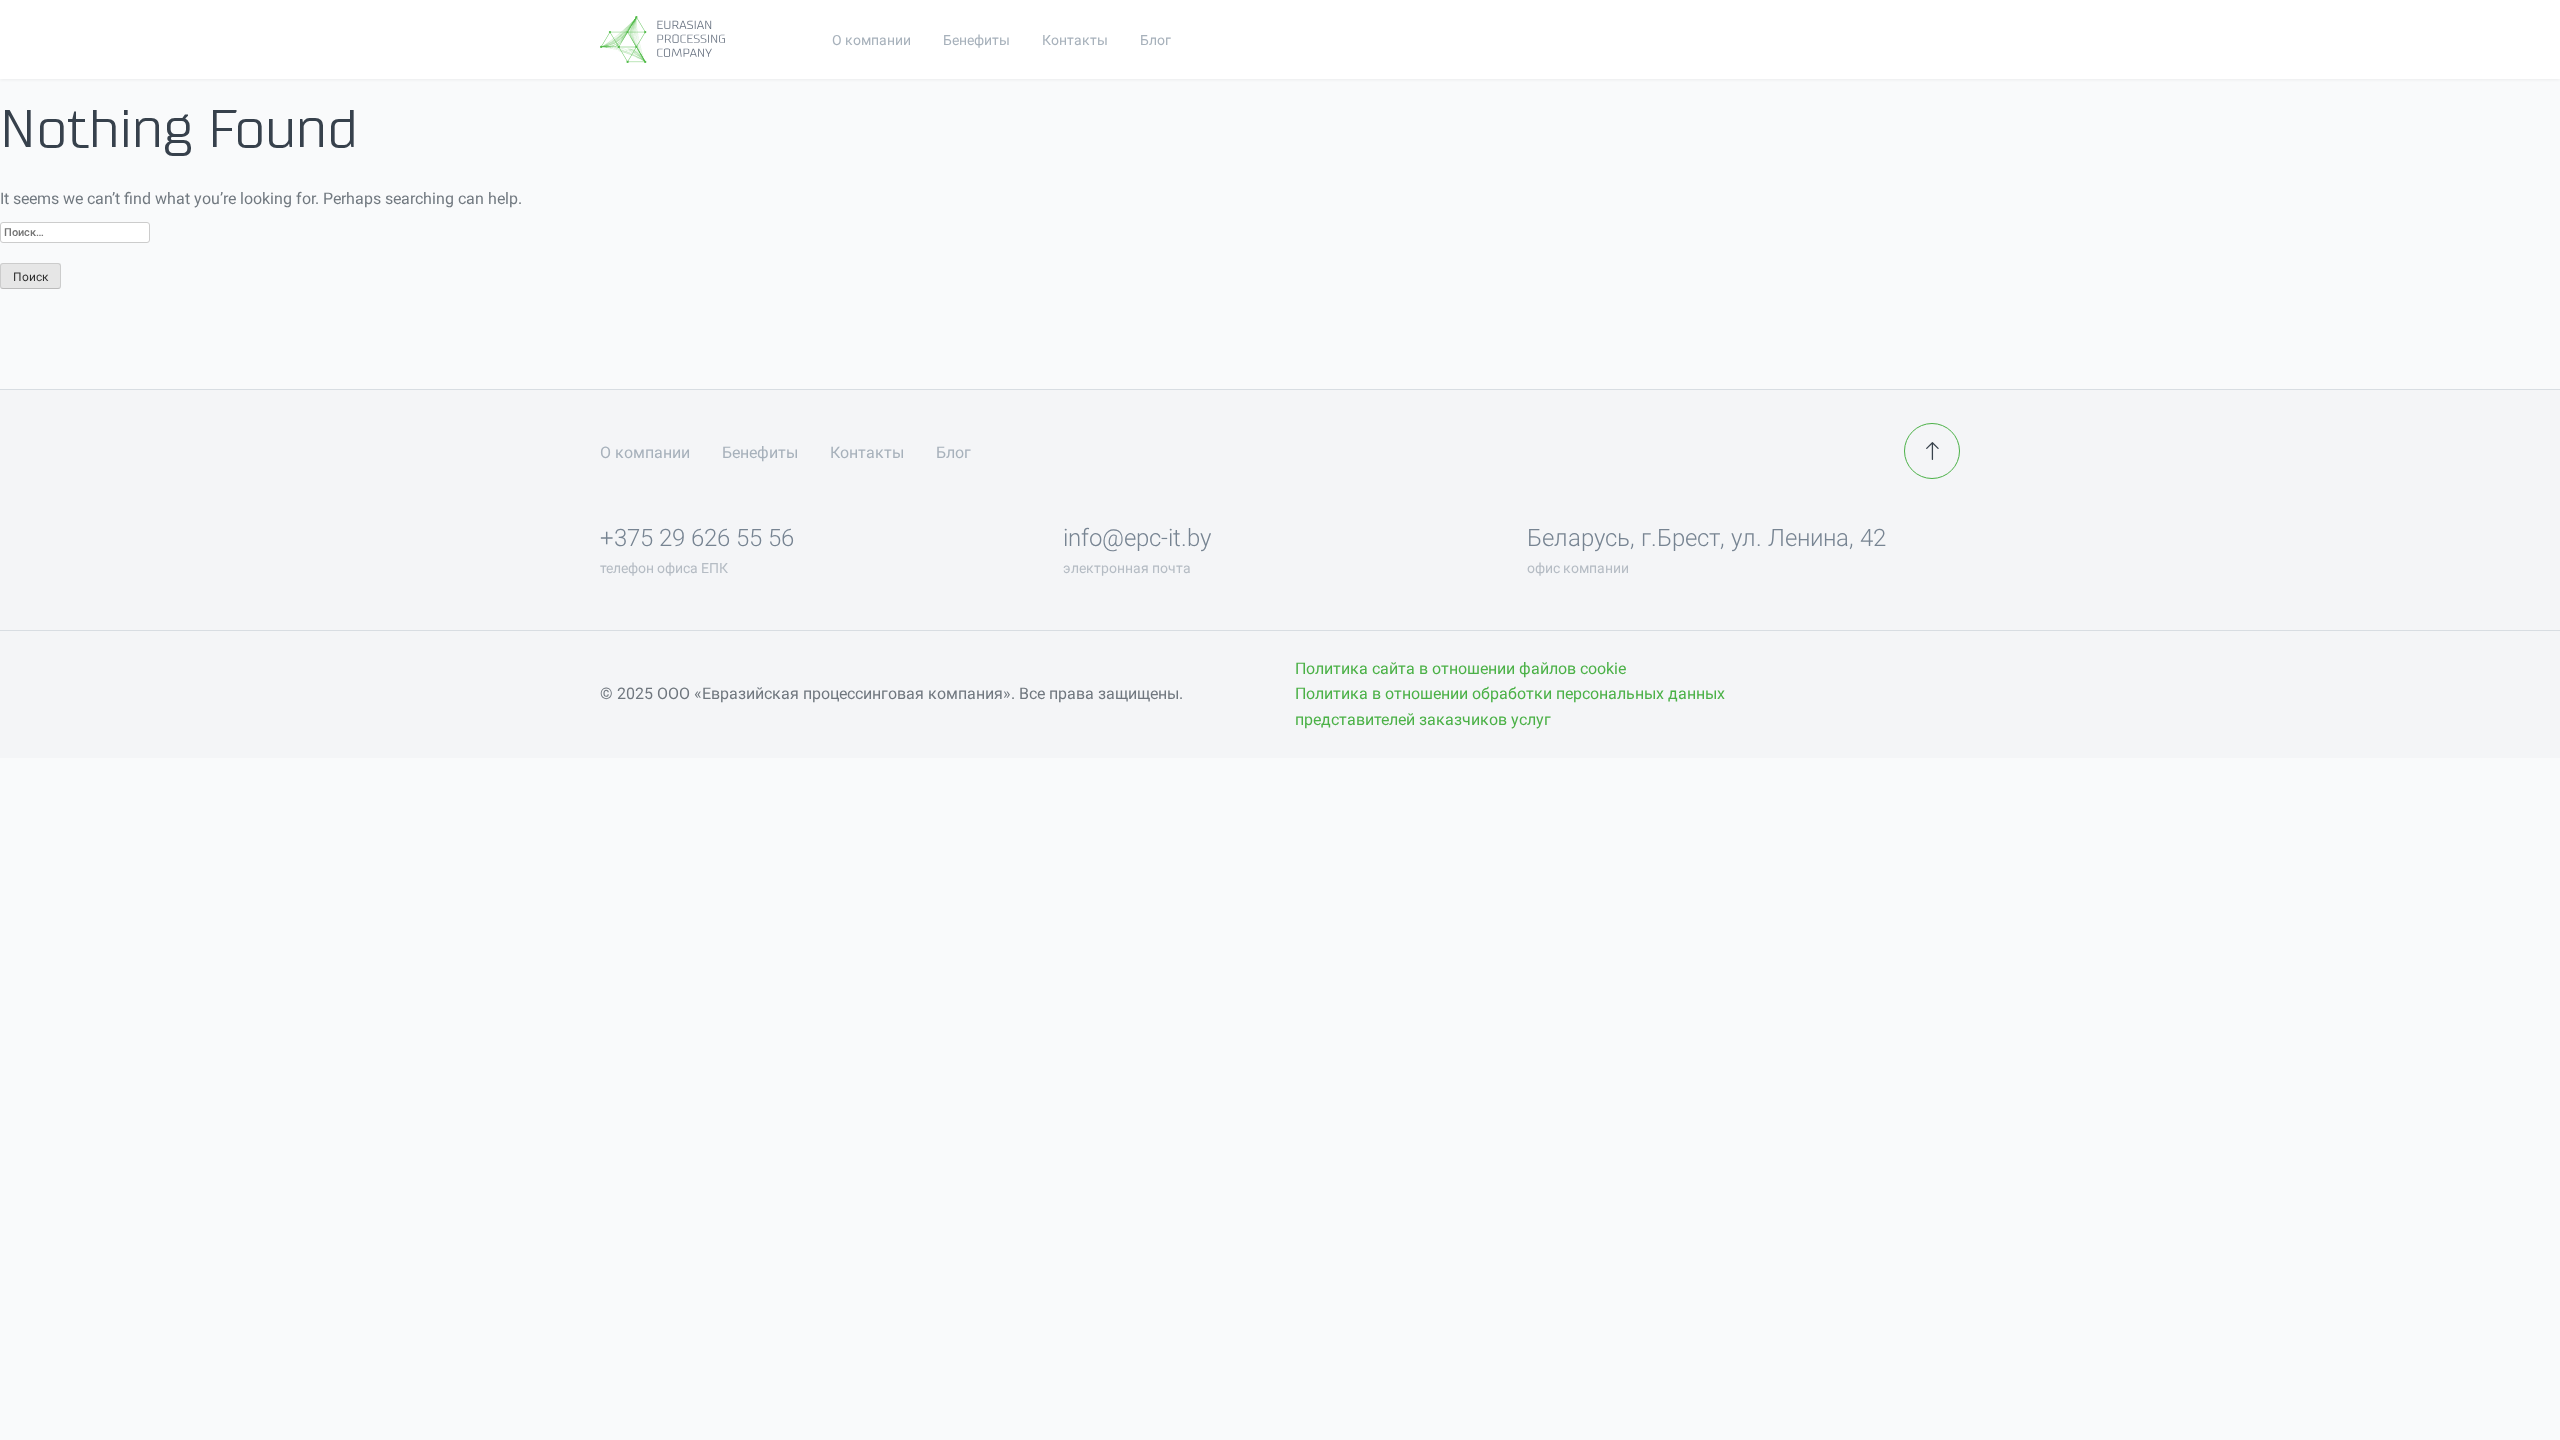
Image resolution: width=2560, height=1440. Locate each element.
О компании (871, 40)
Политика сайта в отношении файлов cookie (1460, 668)
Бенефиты (976, 40)
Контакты (1075, 40)
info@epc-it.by (1137, 538)
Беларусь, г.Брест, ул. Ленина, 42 (1706, 538)
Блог (1155, 40)
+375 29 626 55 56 (697, 538)
